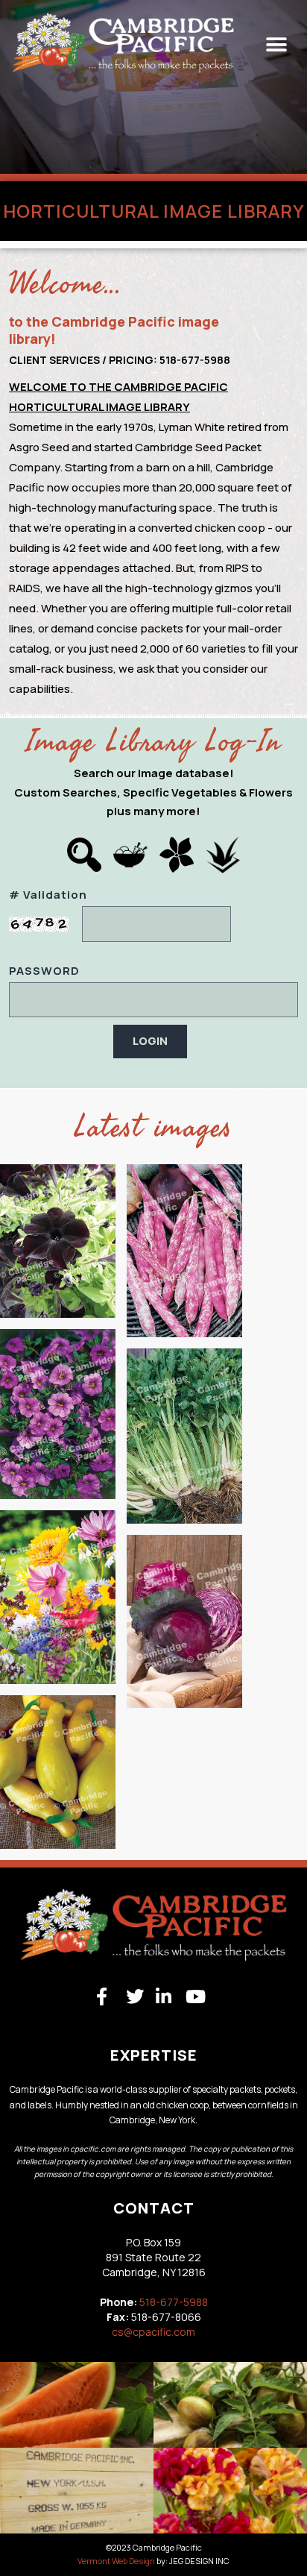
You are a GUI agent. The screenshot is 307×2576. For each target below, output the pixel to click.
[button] (276, 45)
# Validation (48, 895)
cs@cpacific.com (153, 2332)
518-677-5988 (174, 2302)
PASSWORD (44, 971)
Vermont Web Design (116, 2561)
